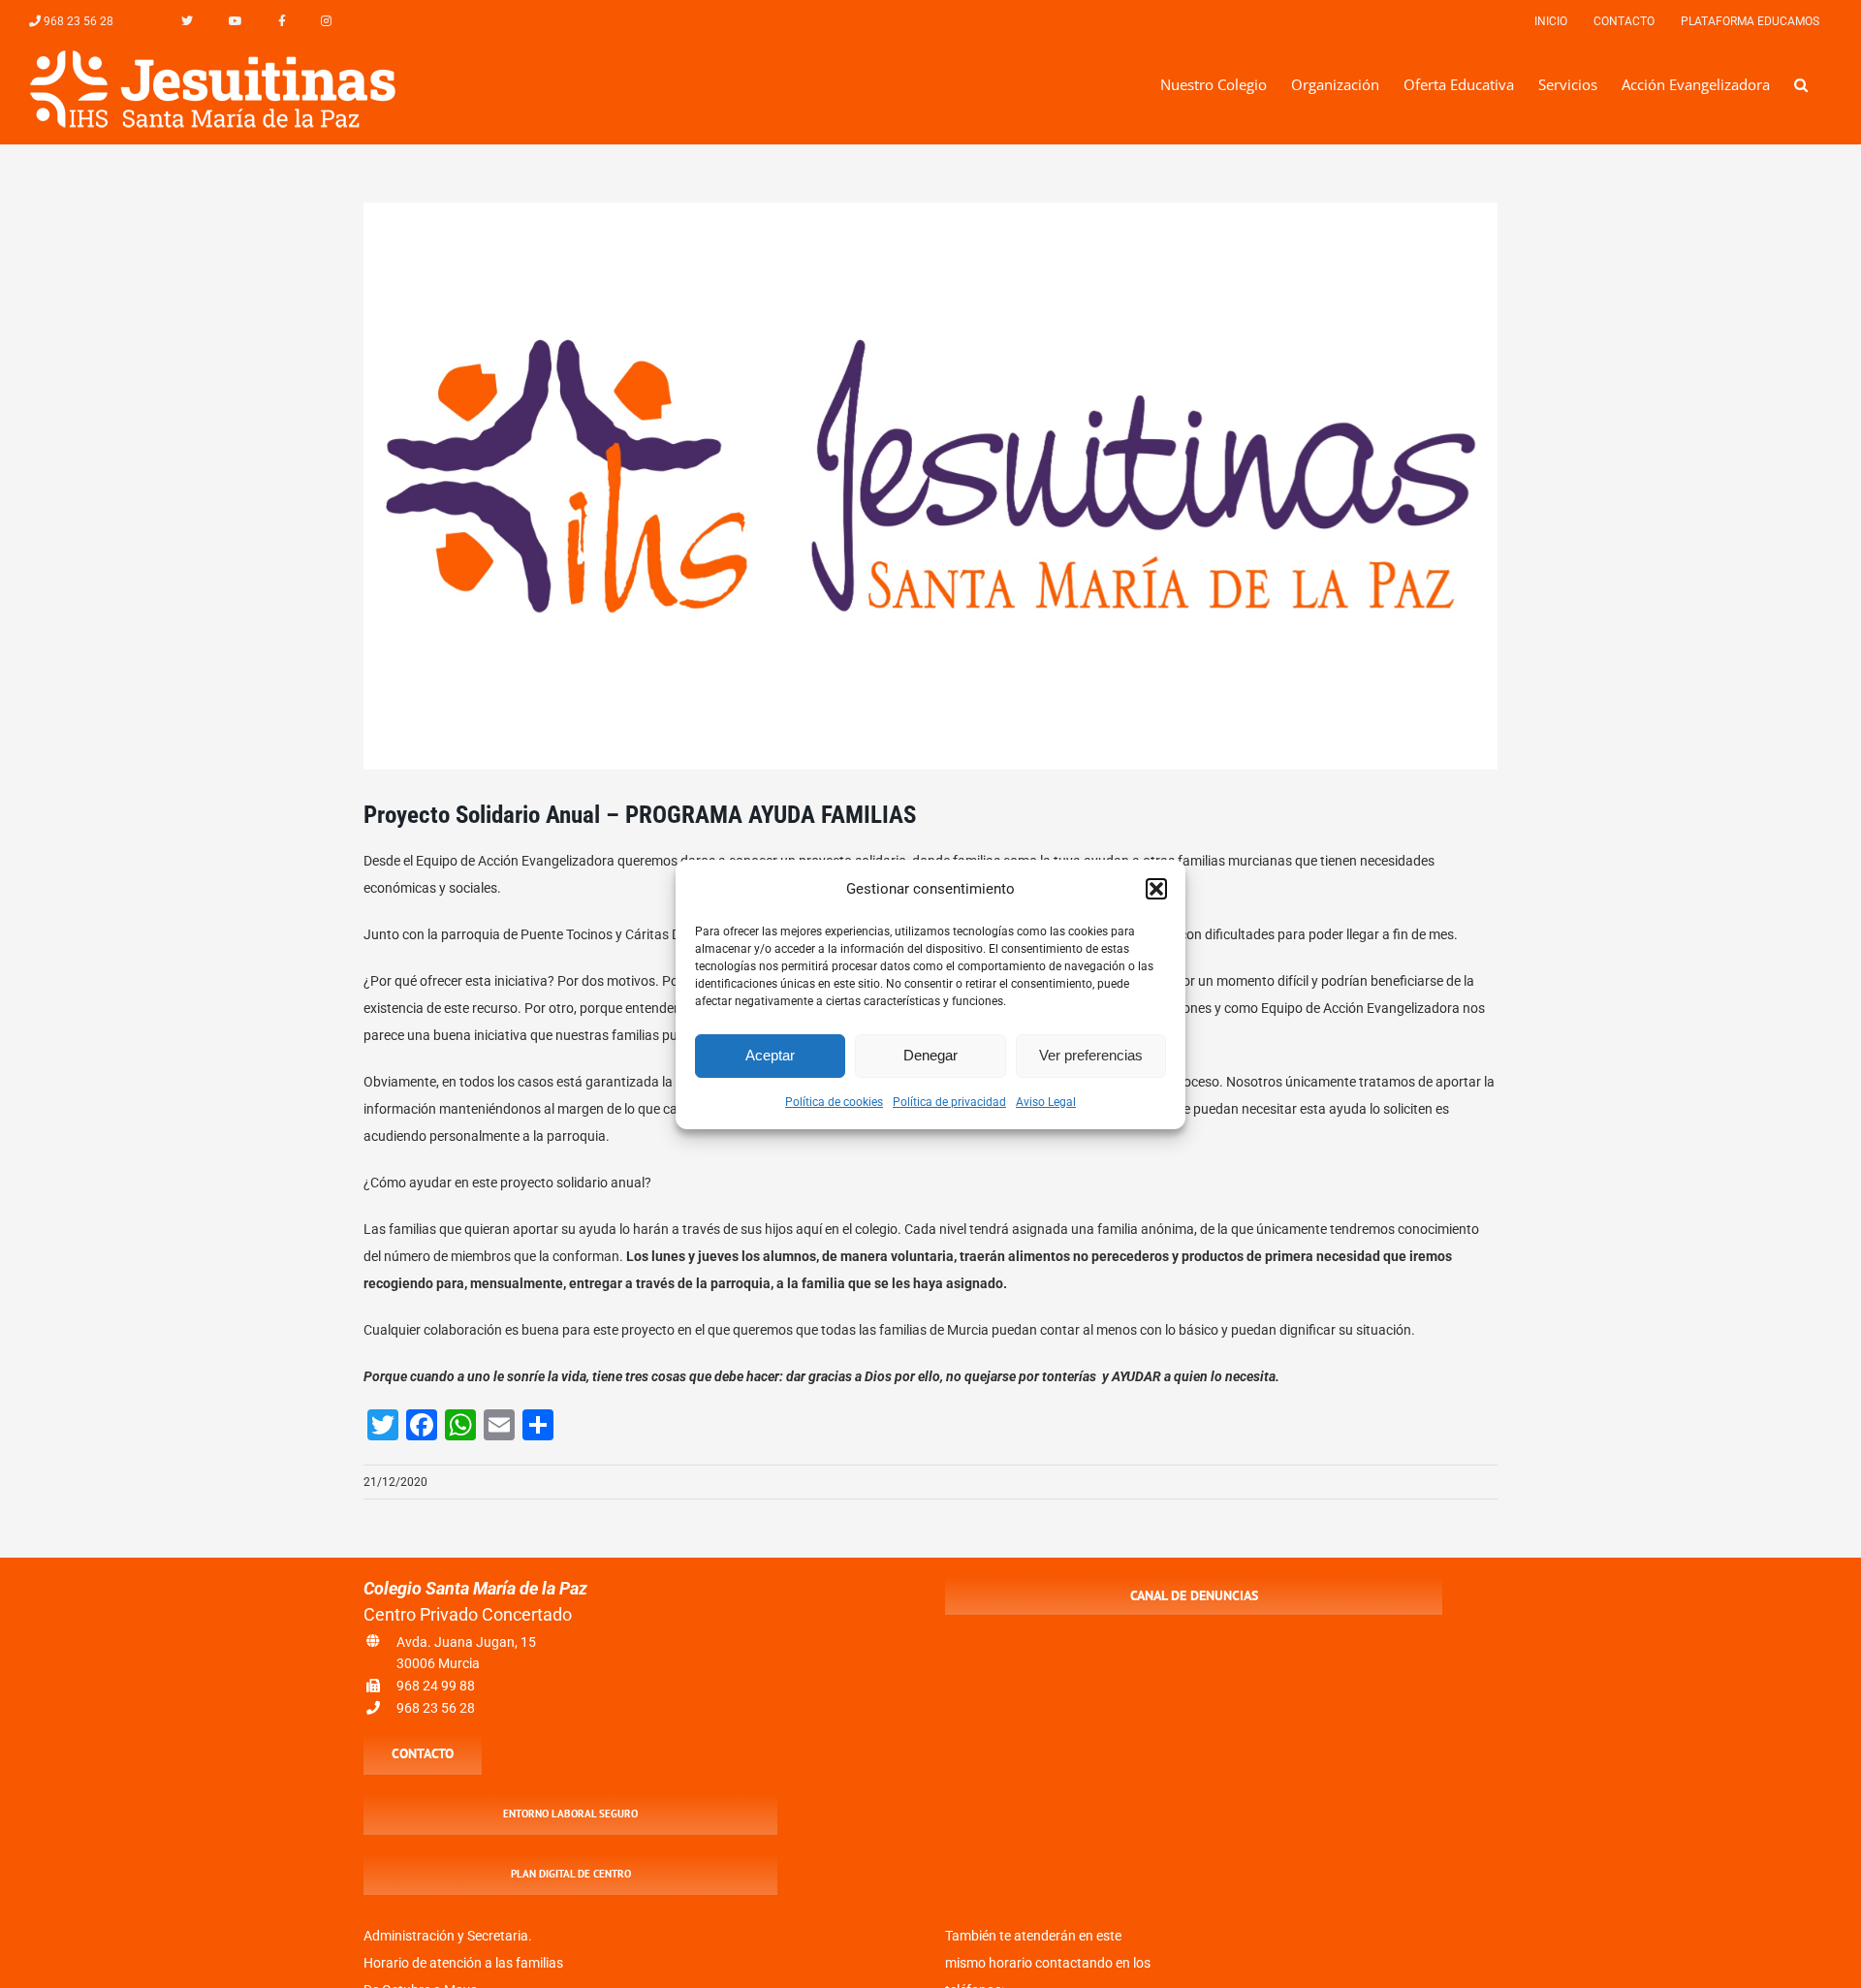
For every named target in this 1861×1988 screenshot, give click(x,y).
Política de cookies (834, 1102)
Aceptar (770, 1055)
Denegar (930, 1055)
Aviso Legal (1046, 1102)
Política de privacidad (949, 1102)
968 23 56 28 (436, 1708)
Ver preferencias (1091, 1055)
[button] (1156, 889)
